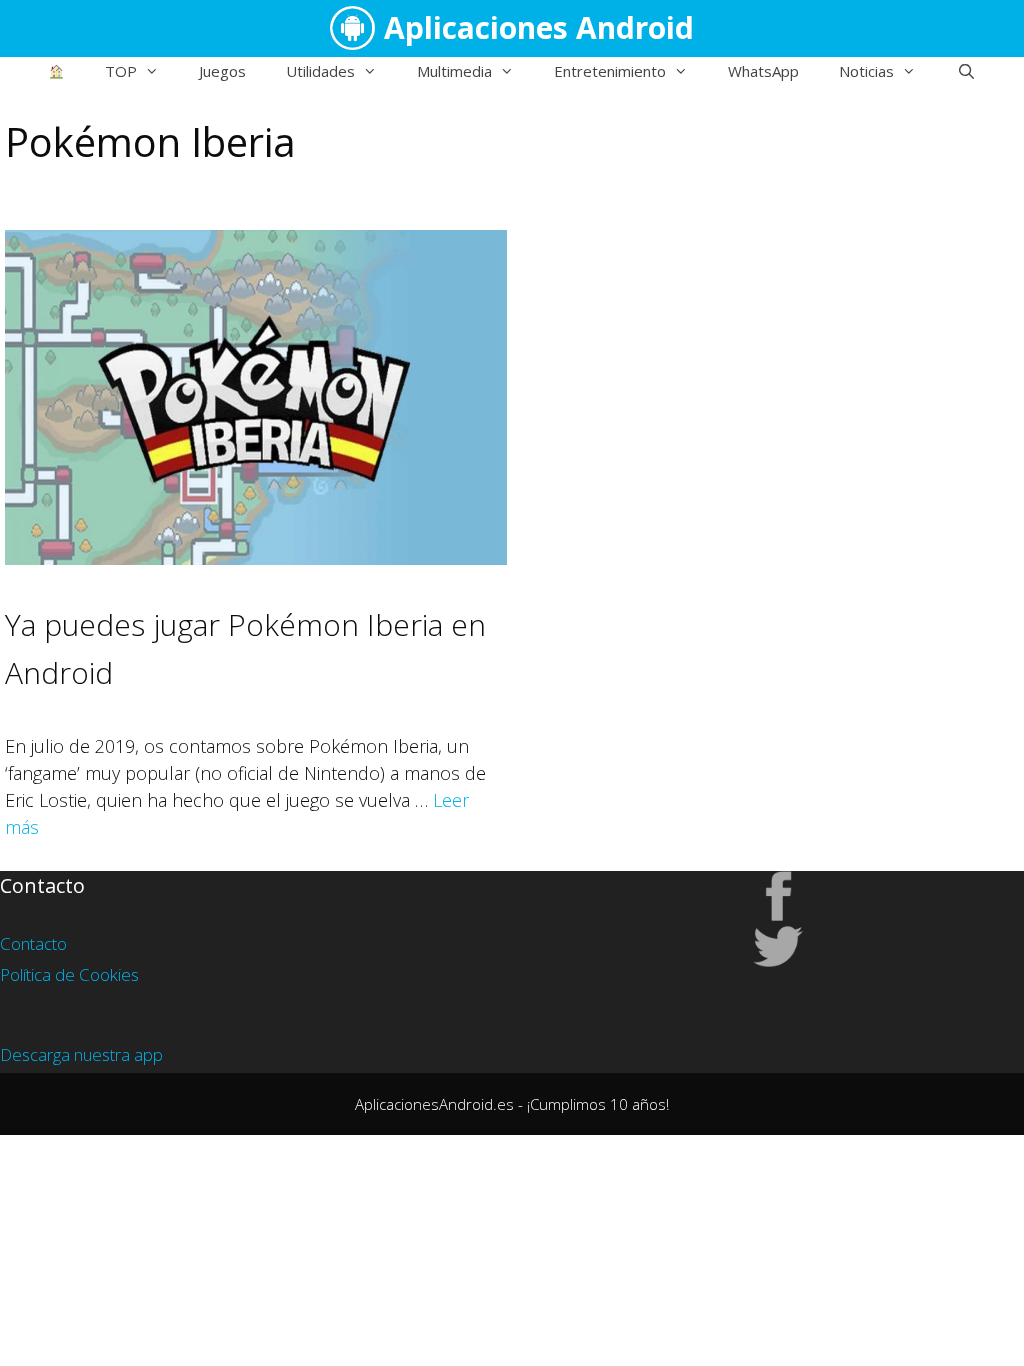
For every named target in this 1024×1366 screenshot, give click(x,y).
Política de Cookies (69, 974)
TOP (121, 71)
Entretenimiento (610, 71)
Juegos (222, 71)
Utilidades (320, 71)
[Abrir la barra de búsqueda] (965, 71)
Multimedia (454, 71)
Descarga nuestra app (81, 1054)
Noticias (866, 71)
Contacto (33, 943)
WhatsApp (763, 71)
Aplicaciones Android (539, 27)
